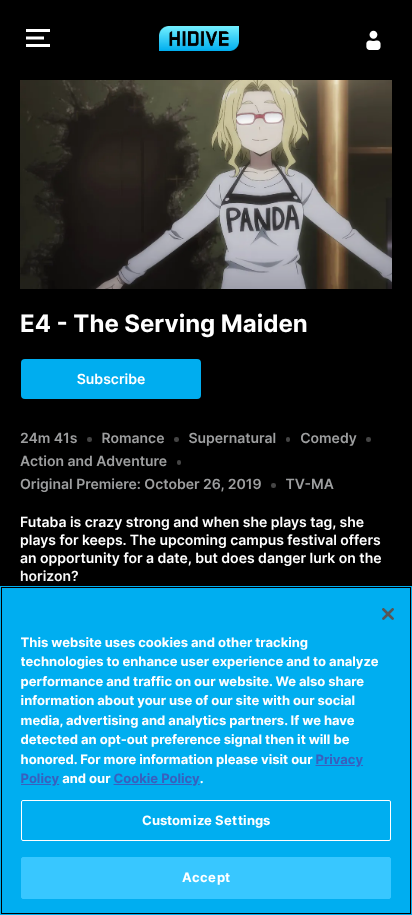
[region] (206, 750)
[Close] (388, 614)
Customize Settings (206, 820)
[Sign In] (374, 40)
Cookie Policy (157, 779)
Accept (206, 877)
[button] (38, 40)
